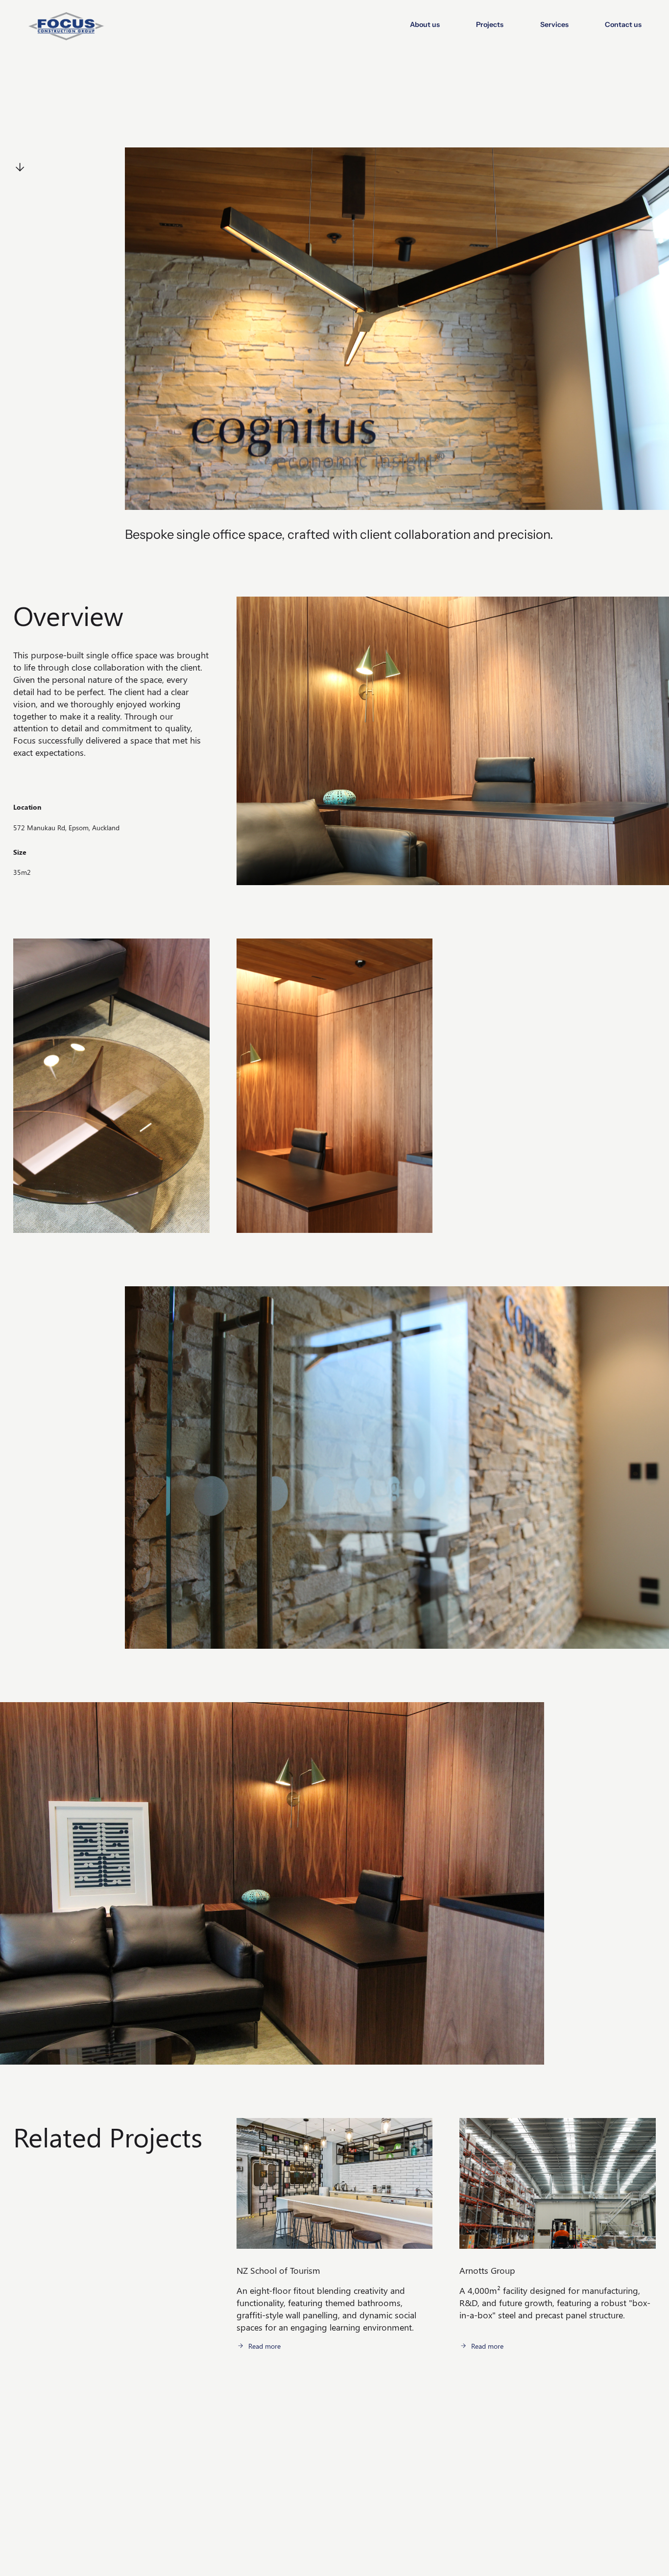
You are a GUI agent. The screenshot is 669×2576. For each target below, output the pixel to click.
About (246, 2436)
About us (425, 24)
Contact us (623, 24)
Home (246, 2426)
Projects (490, 24)
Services (554, 24)
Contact (248, 2468)
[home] (66, 24)
